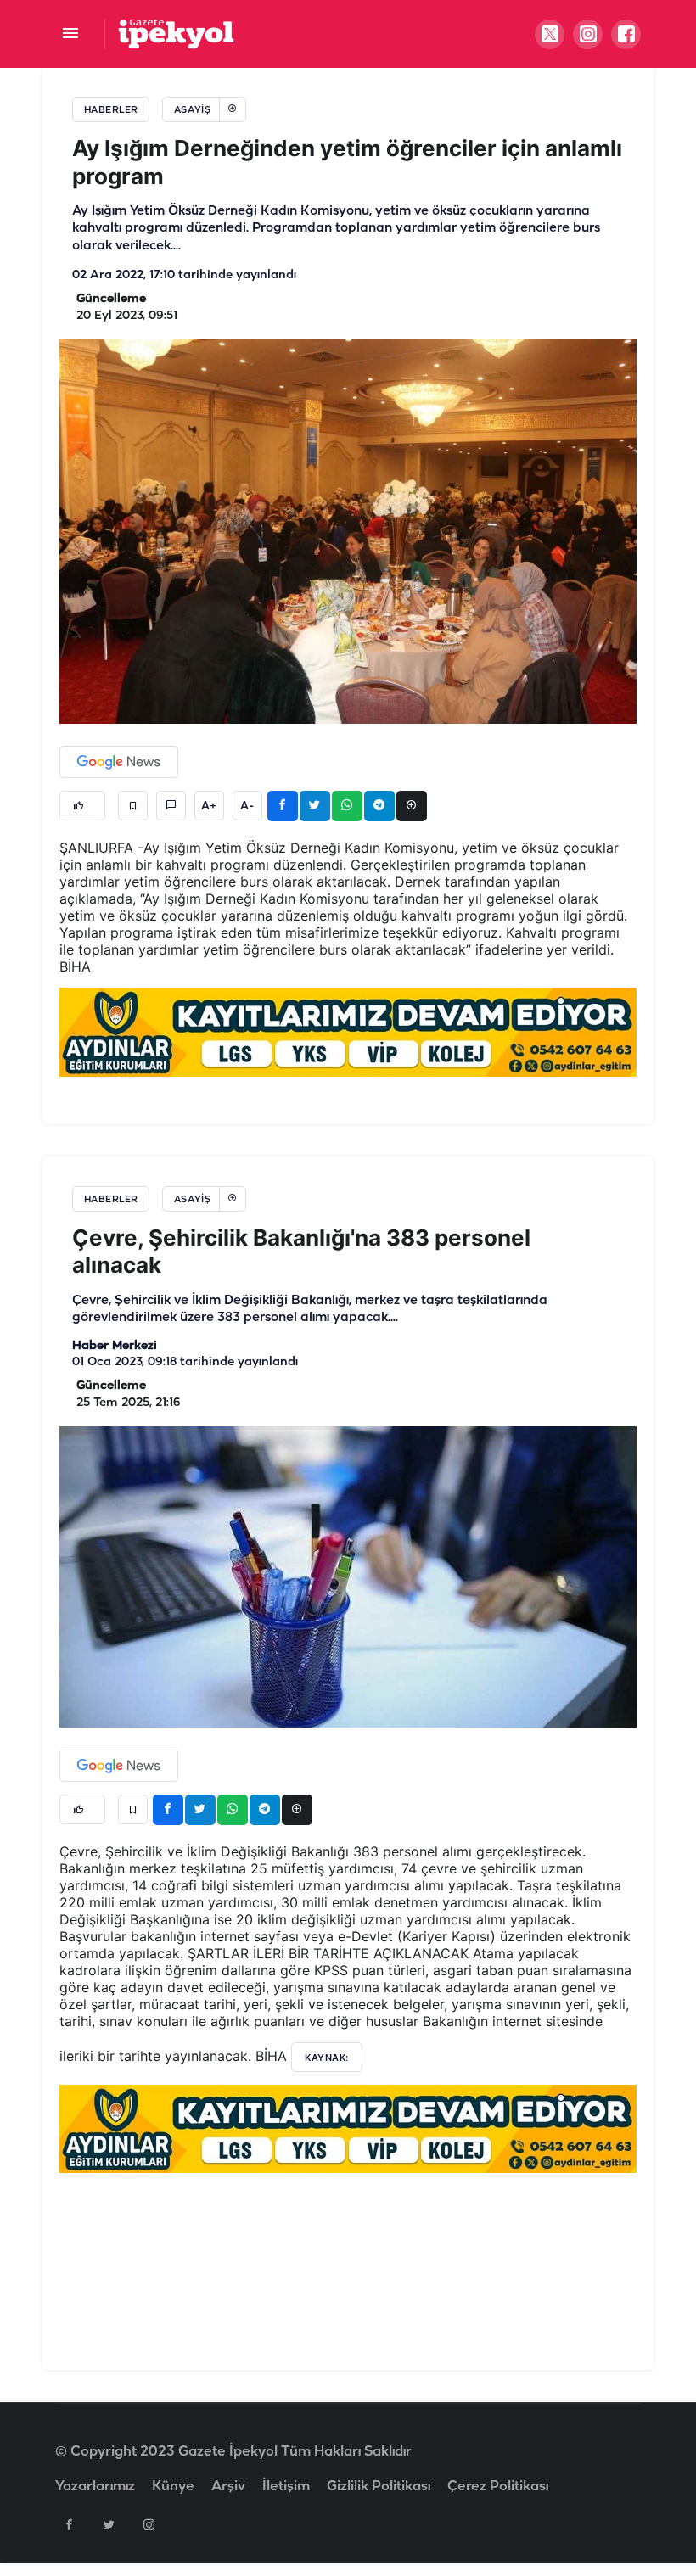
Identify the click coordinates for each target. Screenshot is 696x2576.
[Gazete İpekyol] (176, 34)
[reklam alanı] (348, 1032)
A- (247, 806)
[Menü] (70, 34)
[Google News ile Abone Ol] (119, 762)
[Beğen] (82, 806)
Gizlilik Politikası (379, 2486)
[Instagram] (149, 2524)
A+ (209, 806)
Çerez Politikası (498, 2486)
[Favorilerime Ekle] (133, 806)
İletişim (286, 2486)
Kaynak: (327, 2058)
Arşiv (228, 2486)
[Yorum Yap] (171, 806)
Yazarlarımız (95, 2486)
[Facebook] (69, 2524)
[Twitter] (109, 2524)
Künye (173, 2486)
